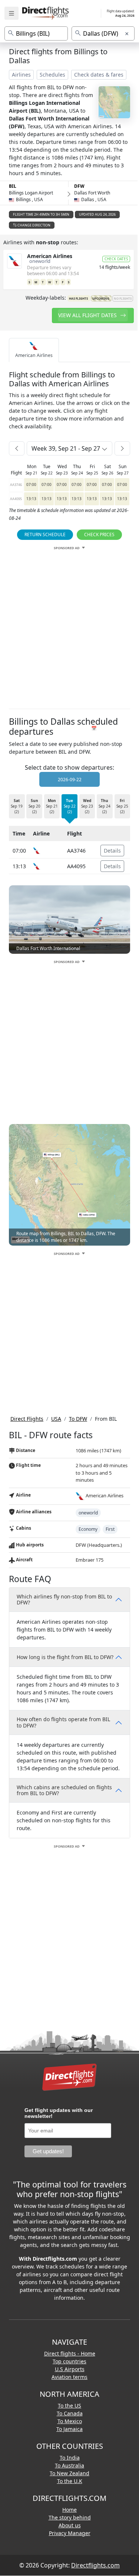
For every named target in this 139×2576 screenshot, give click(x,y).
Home (69, 2510)
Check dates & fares (99, 75)
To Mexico (70, 2421)
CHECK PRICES (99, 534)
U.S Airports (70, 2369)
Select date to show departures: (69, 767)
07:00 (31, 484)
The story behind (70, 2517)
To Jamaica (69, 2429)
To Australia (69, 2465)
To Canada (70, 2413)
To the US (69, 2406)
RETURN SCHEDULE (45, 534)
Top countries (69, 2361)
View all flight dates (88, 315)
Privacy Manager (70, 2533)
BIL (13, 186)
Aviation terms (69, 2377)
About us (70, 2525)
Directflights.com (95, 2565)
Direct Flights (27, 1419)
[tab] (34, 350)
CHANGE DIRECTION (34, 225)
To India (70, 2458)
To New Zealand (69, 2473)
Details (112, 851)
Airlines (21, 75)
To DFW (78, 1419)
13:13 (31, 499)
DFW (79, 186)
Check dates (116, 259)
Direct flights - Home (70, 2353)
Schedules (52, 75)
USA (56, 1419)
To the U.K (70, 2481)
